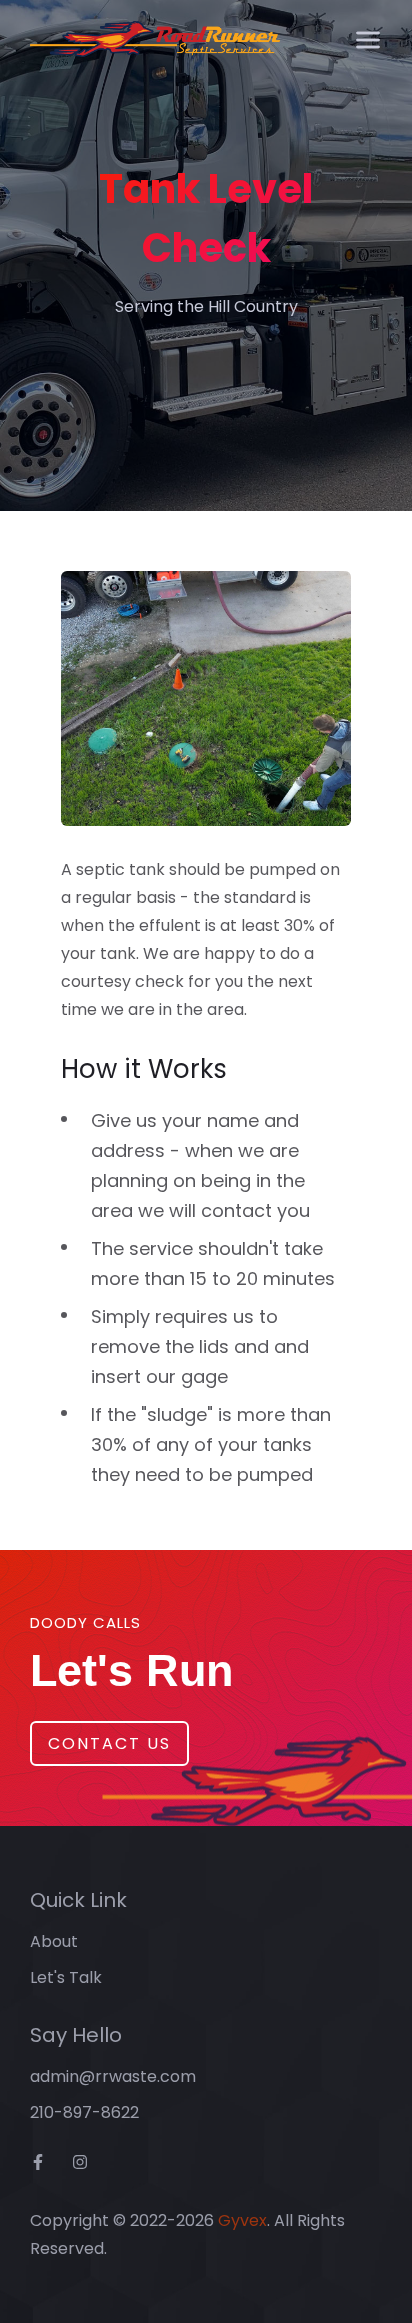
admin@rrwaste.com (113, 2076)
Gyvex (242, 2220)
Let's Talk (66, 1977)
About (54, 1941)
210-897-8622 (84, 2112)
